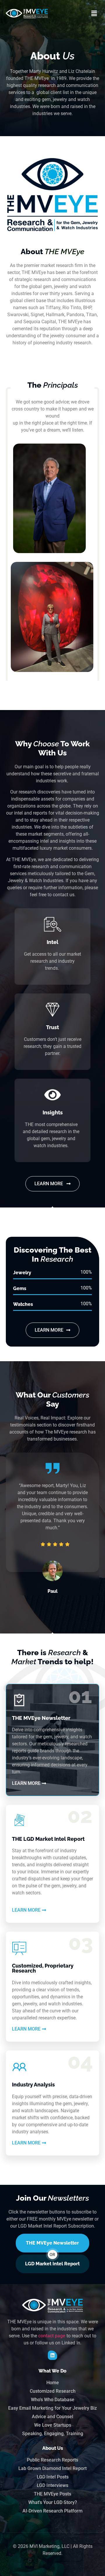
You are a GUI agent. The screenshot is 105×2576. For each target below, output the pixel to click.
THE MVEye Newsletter (52, 2243)
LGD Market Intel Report (52, 2264)
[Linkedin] (52, 2355)
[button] (94, 13)
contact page (52, 2336)
